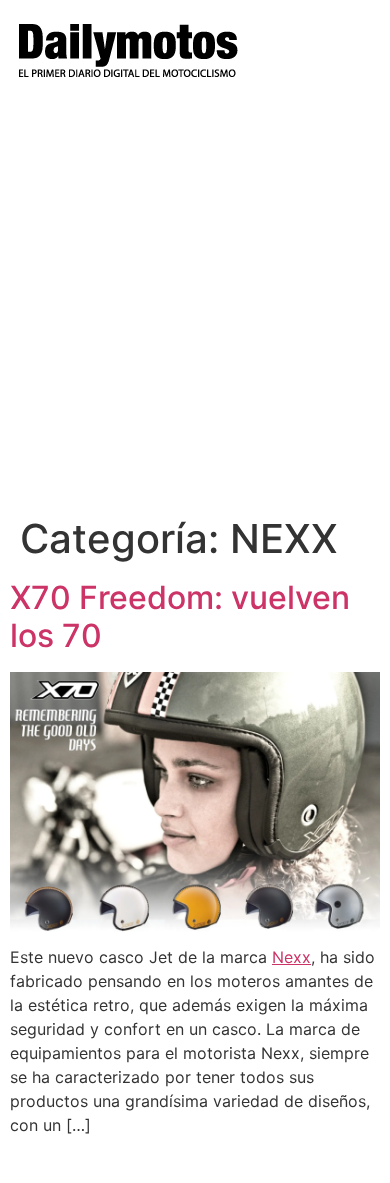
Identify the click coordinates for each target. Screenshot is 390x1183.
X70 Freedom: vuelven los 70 (180, 616)
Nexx (291, 957)
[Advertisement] (195, 310)
